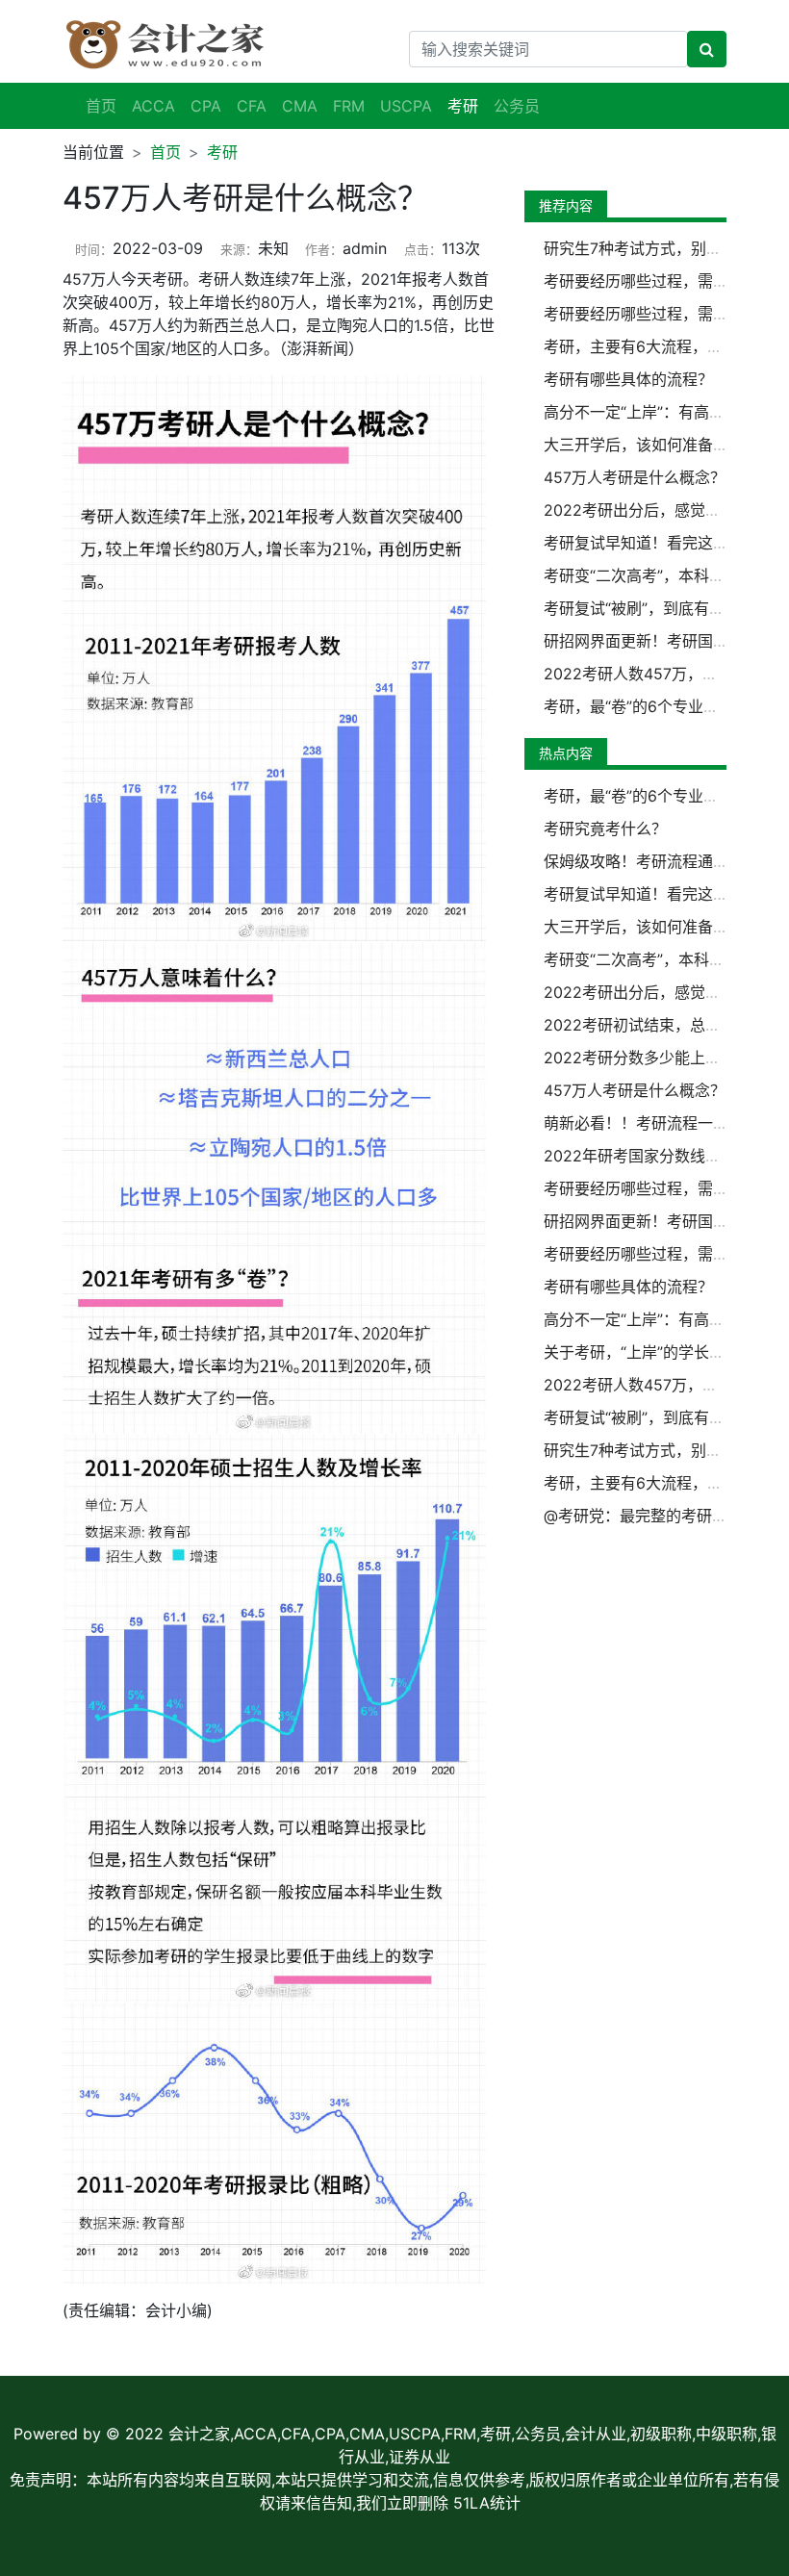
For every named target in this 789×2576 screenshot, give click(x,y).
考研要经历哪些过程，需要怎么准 (659, 281)
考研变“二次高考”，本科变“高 (645, 575)
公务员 (517, 106)
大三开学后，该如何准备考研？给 (659, 445)
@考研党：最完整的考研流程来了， (666, 1516)
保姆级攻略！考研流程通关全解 (651, 861)
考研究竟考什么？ (605, 829)
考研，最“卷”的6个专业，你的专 (654, 706)
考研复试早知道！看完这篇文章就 (659, 543)
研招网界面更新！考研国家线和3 (656, 641)
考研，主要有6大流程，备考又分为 (664, 346)
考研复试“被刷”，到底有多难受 (649, 608)
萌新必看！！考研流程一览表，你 (659, 1123)
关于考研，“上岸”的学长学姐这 (649, 1352)
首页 (101, 106)
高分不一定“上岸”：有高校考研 (649, 412)
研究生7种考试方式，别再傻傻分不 (663, 248)
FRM (349, 106)
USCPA (406, 106)
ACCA (153, 106)
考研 (222, 152)
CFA (252, 106)
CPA (206, 106)
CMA (300, 106)
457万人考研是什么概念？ (635, 477)
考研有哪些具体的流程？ (628, 379)
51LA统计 (487, 2503)
